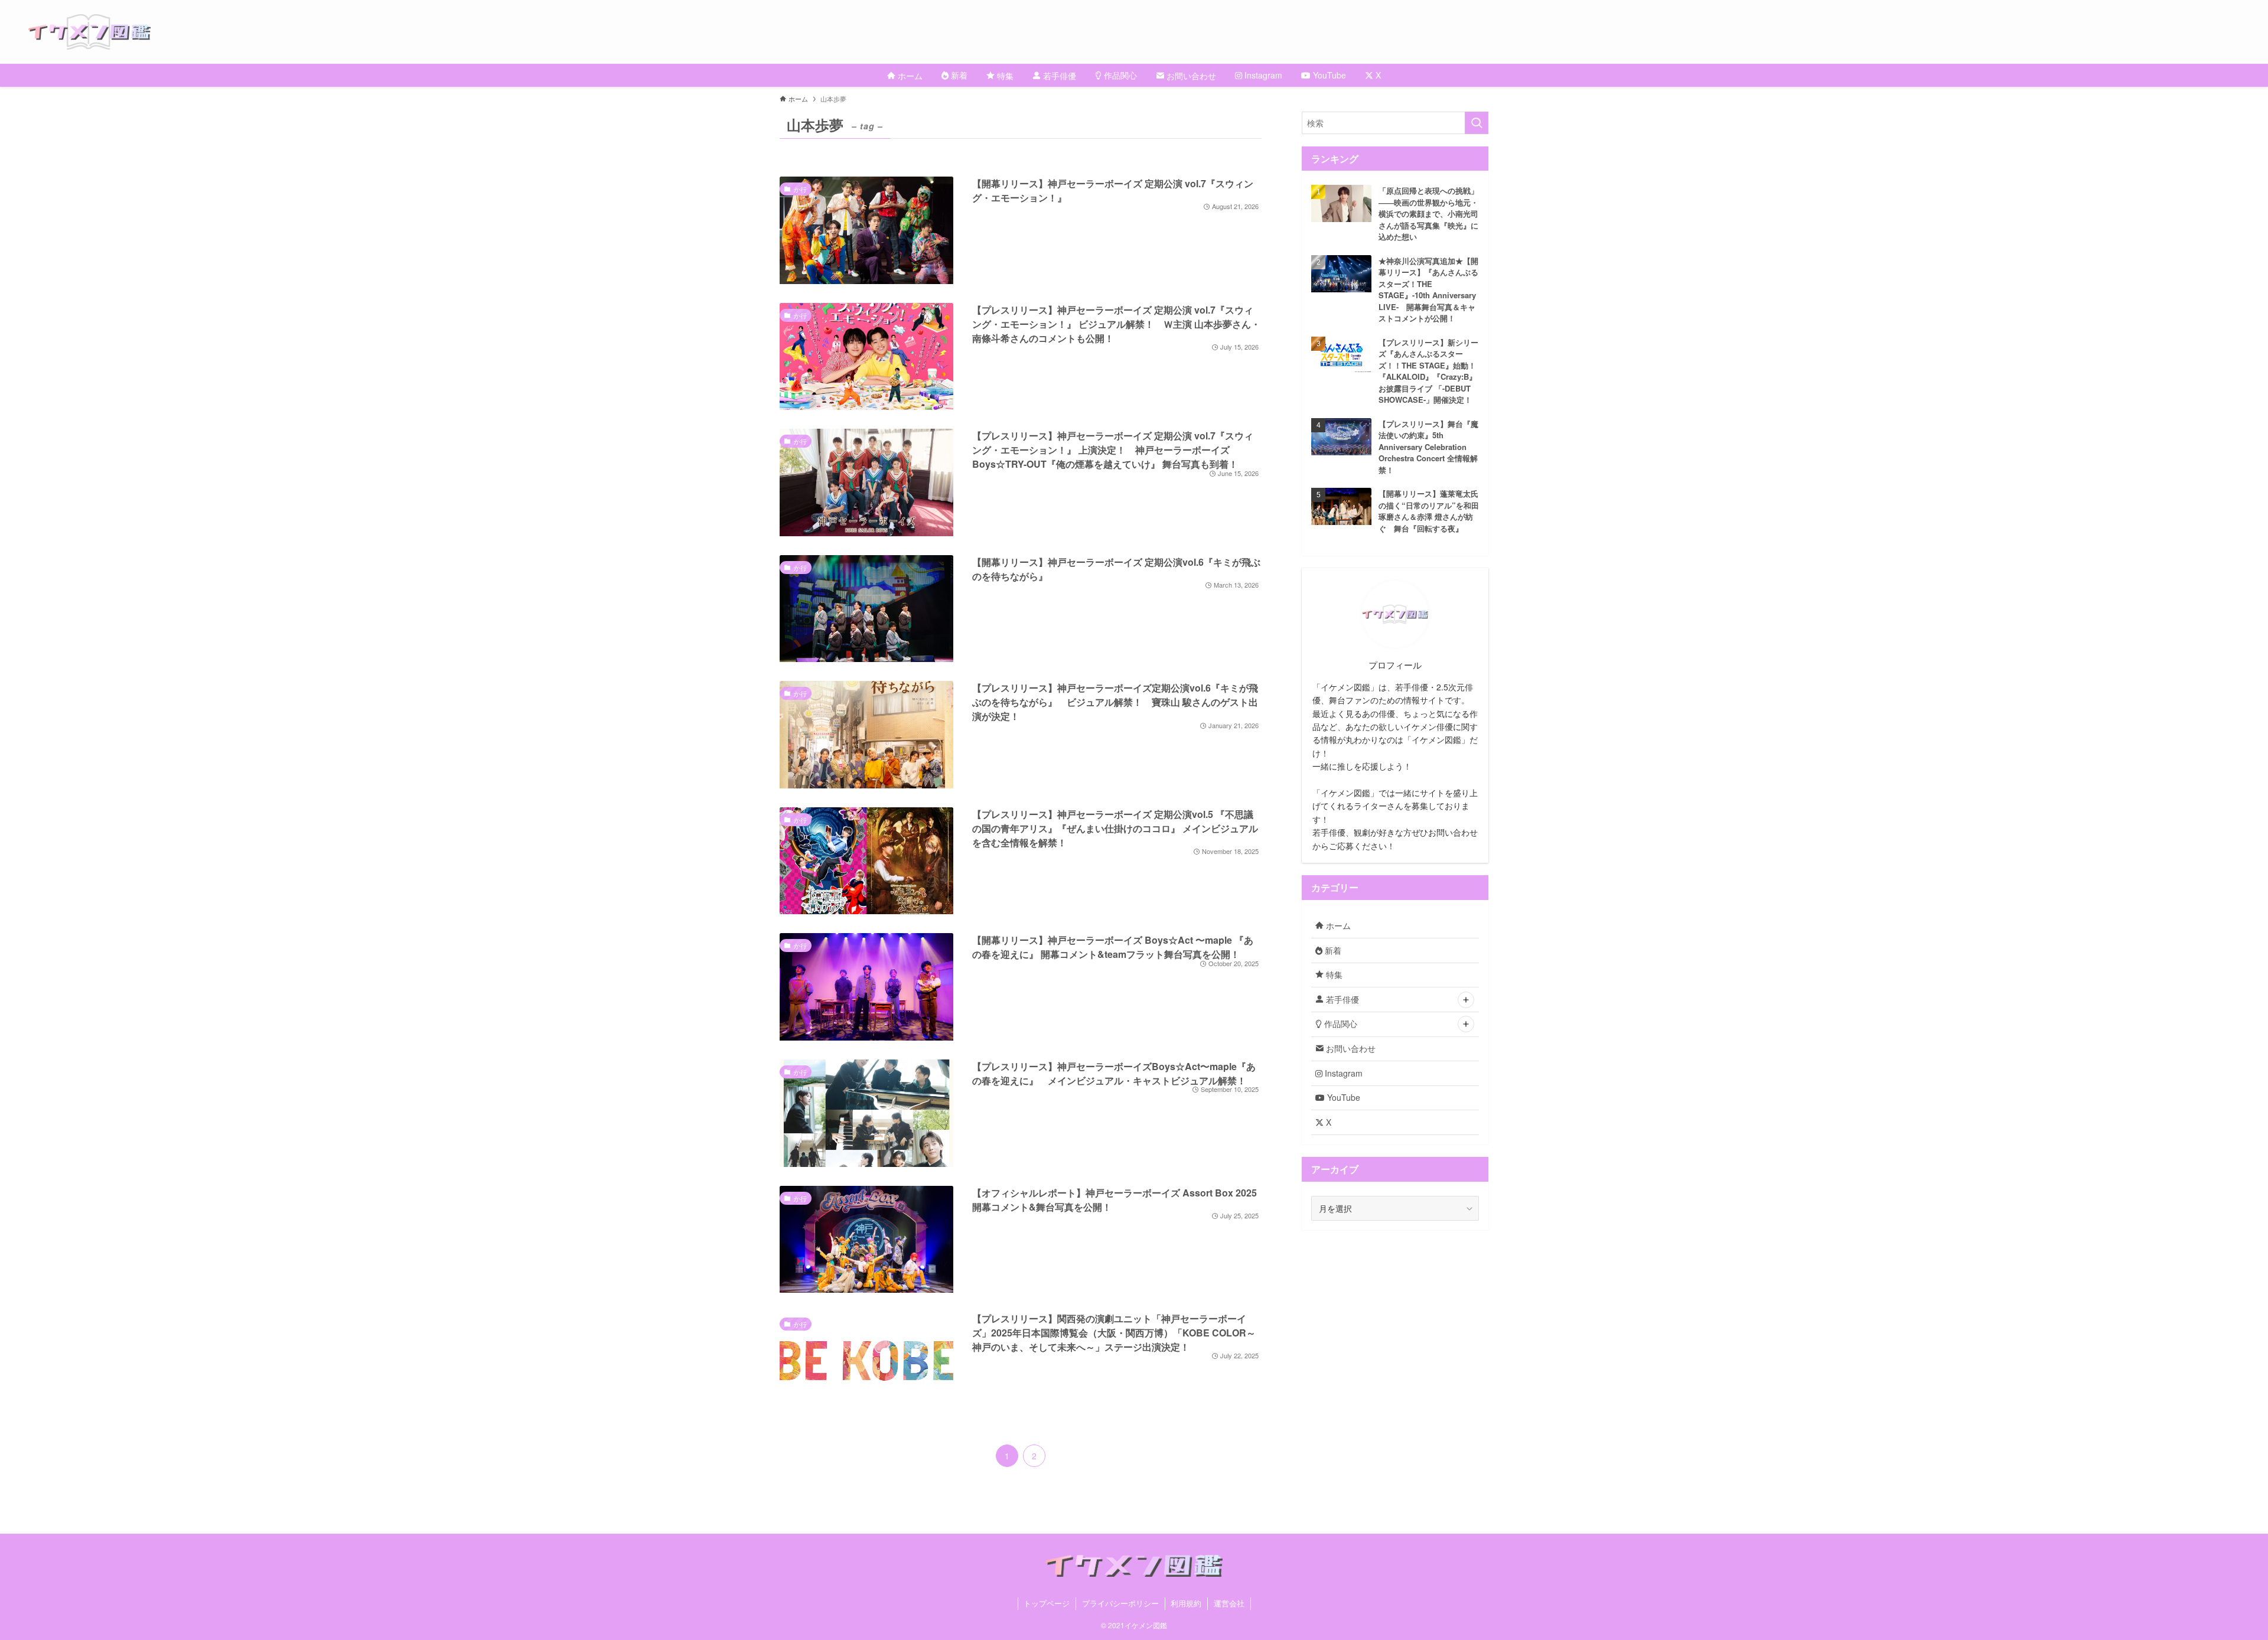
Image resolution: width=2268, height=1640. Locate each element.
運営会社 (1229, 1603)
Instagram (1342, 1073)
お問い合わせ (1350, 1048)
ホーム (1337, 925)
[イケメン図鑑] (1148, 32)
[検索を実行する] (1477, 123)
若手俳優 (1341, 999)
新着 (1332, 950)
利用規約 (1186, 1603)
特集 (1333, 974)
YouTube (1342, 1097)
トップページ (1047, 1603)
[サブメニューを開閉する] (1466, 1000)
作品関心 (1340, 1023)
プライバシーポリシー (1120, 1603)
